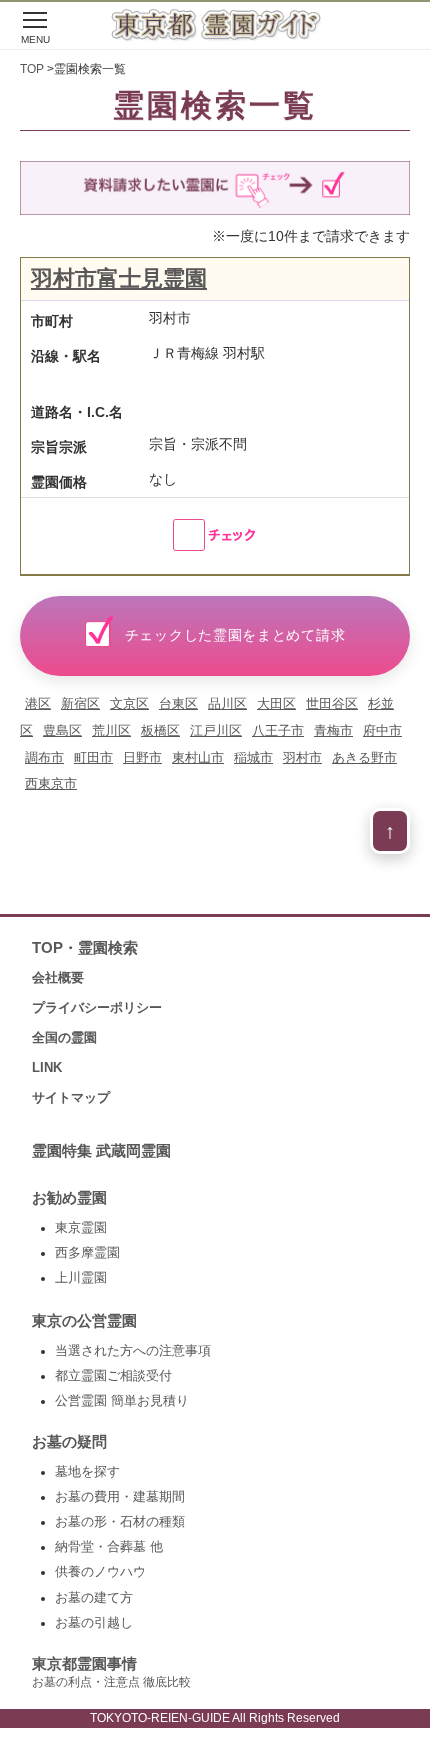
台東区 (178, 703)
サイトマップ (71, 1097)
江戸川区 (216, 730)
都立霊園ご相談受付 (113, 1376)
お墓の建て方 (94, 1598)
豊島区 (62, 730)
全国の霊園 (64, 1037)
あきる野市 (364, 757)
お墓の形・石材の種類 (120, 1522)
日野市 (142, 757)
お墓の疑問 (69, 1442)
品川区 (227, 703)
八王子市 (278, 730)
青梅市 (333, 730)
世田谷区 (332, 703)
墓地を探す (87, 1472)
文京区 (129, 703)
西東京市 (51, 783)
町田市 (93, 757)
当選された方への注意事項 (133, 1351)
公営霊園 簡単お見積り (122, 1401)
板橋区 (160, 730)
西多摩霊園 (87, 1253)
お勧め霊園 (69, 1198)
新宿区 (80, 703)
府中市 (382, 730)
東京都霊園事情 (111, 1672)
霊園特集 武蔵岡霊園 (101, 1151)
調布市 (44, 757)
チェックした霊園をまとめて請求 (235, 635)
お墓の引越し (94, 1623)
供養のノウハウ (100, 1572)
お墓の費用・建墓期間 (120, 1497)
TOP (32, 69)
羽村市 (302, 757)
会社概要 (58, 977)
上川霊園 (81, 1278)
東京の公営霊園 (84, 1321)
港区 (38, 703)
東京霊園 (81, 1228)
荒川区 (111, 730)
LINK (47, 1067)
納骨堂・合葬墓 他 (109, 1547)
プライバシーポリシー (97, 1007)
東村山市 (198, 757)
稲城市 (253, 757)
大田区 (276, 703)
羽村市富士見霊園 (119, 278)
